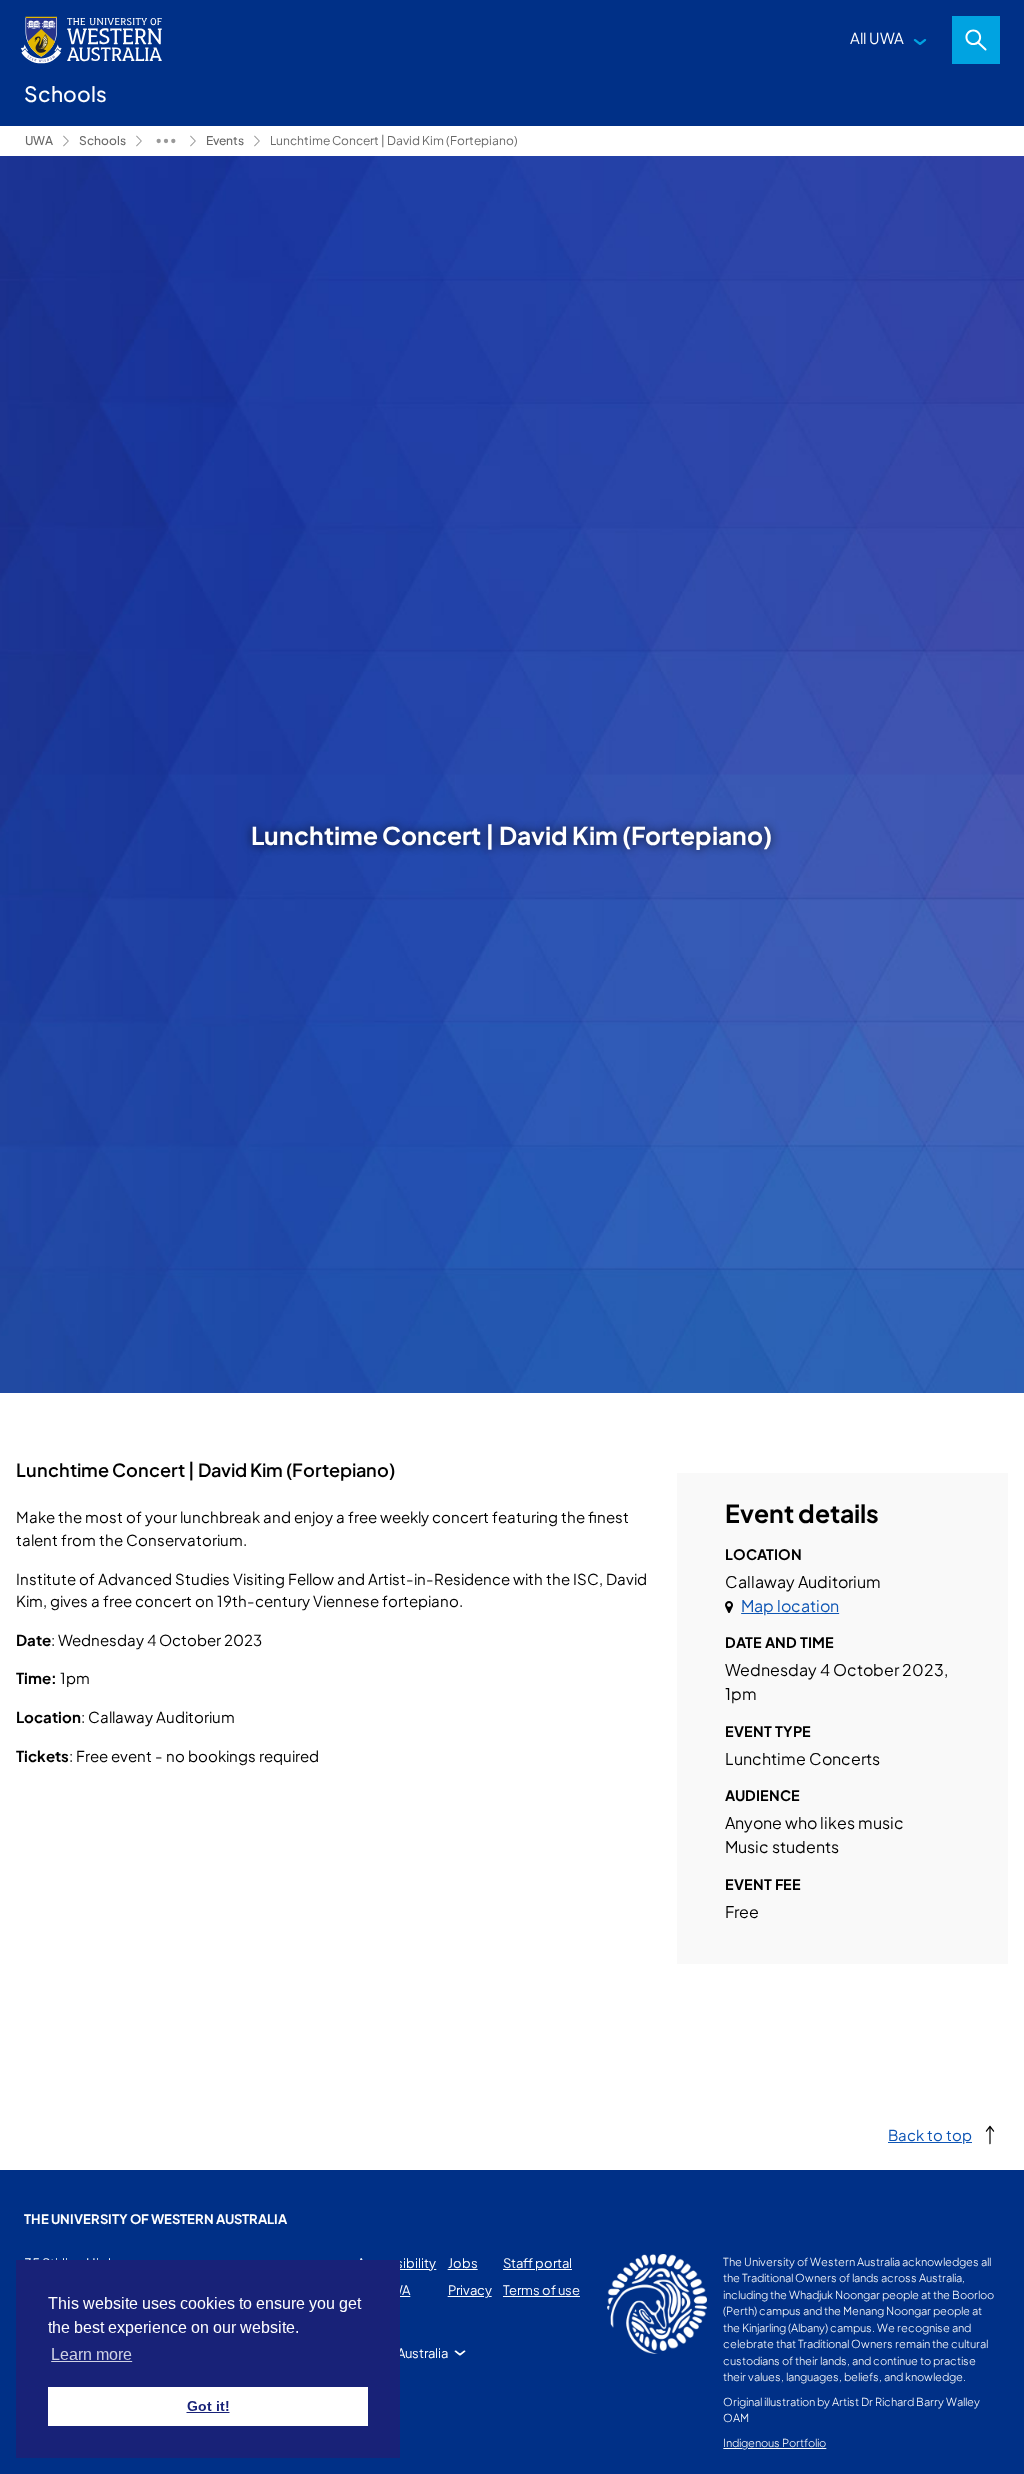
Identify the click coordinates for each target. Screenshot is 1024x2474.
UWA (39, 140)
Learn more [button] (91, 2354)
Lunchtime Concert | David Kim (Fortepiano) (394, 140)
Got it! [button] (208, 2406)
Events (225, 140)
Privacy (470, 2290)
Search (976, 40)
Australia (422, 2353)
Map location (790, 1605)
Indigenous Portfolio (774, 2442)
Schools (102, 140)
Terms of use (541, 2290)
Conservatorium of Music (166, 141)
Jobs (463, 2263)
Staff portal (537, 2263)
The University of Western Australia (155, 2219)
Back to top (930, 2134)
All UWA (877, 37)
